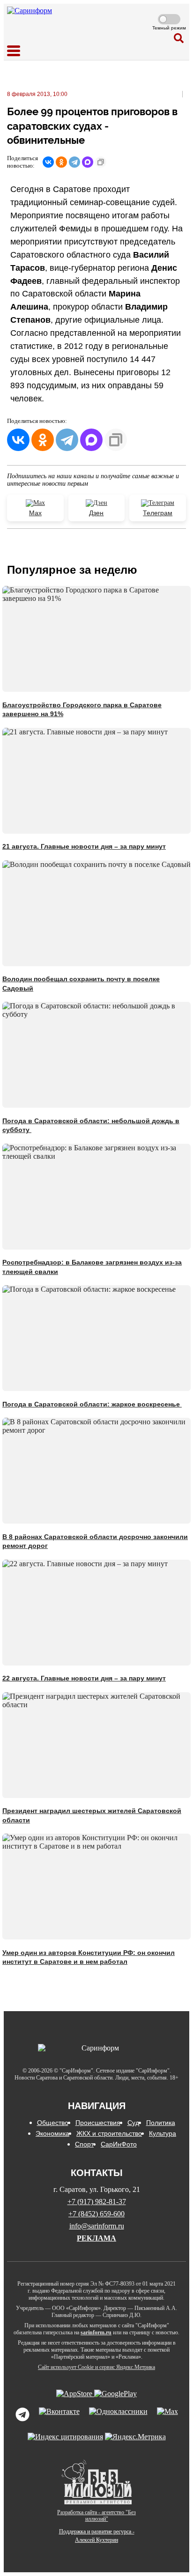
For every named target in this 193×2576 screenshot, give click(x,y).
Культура (163, 2133)
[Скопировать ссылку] (101, 162)
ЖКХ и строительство (109, 2133)
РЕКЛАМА (96, 2238)
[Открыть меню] (14, 51)
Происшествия (98, 2123)
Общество (53, 2123)
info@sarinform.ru (97, 2226)
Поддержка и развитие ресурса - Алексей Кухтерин (97, 2536)
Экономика (52, 2133)
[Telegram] (74, 162)
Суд (133, 2123)
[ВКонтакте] (48, 162)
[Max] (167, 2415)
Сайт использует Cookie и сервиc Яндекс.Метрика (96, 2367)
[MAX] (88, 162)
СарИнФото (119, 2144)
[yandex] (65, 2437)
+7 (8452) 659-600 (96, 2214)
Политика (161, 2123)
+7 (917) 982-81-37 (97, 2202)
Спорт (84, 2144)
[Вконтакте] (59, 2415)
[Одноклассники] (61, 162)
